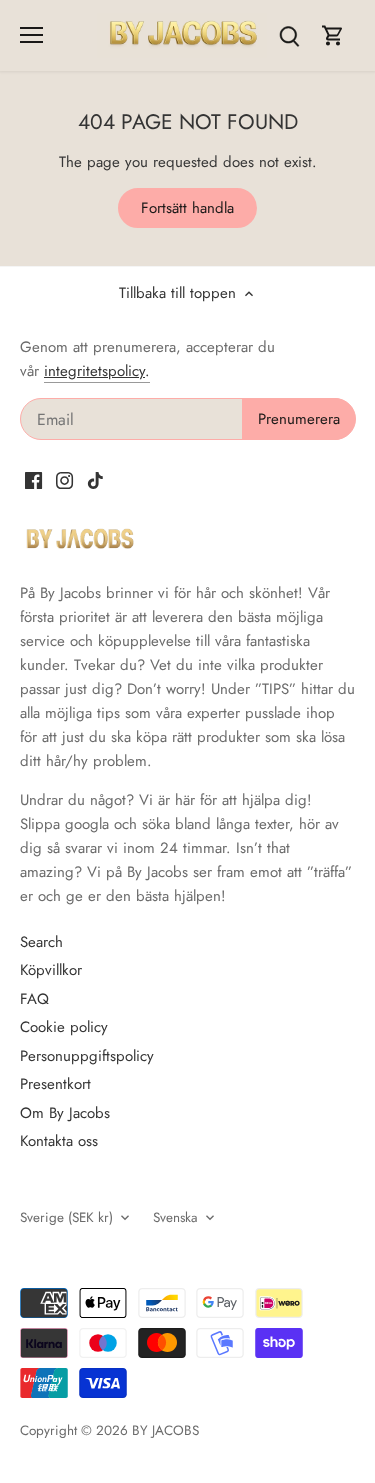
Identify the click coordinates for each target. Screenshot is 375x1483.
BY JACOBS (165, 1430)
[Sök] (289, 35)
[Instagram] (64, 479)
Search (41, 942)
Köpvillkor (51, 970)
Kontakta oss (59, 1141)
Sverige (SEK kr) (66, 1218)
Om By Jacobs (65, 1113)
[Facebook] (33, 479)
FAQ (34, 999)
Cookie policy (64, 1027)
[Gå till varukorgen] (333, 35)
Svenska (175, 1218)
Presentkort (55, 1084)
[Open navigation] (31, 35)
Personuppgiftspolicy (87, 1056)
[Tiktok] (95, 479)
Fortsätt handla (187, 208)
